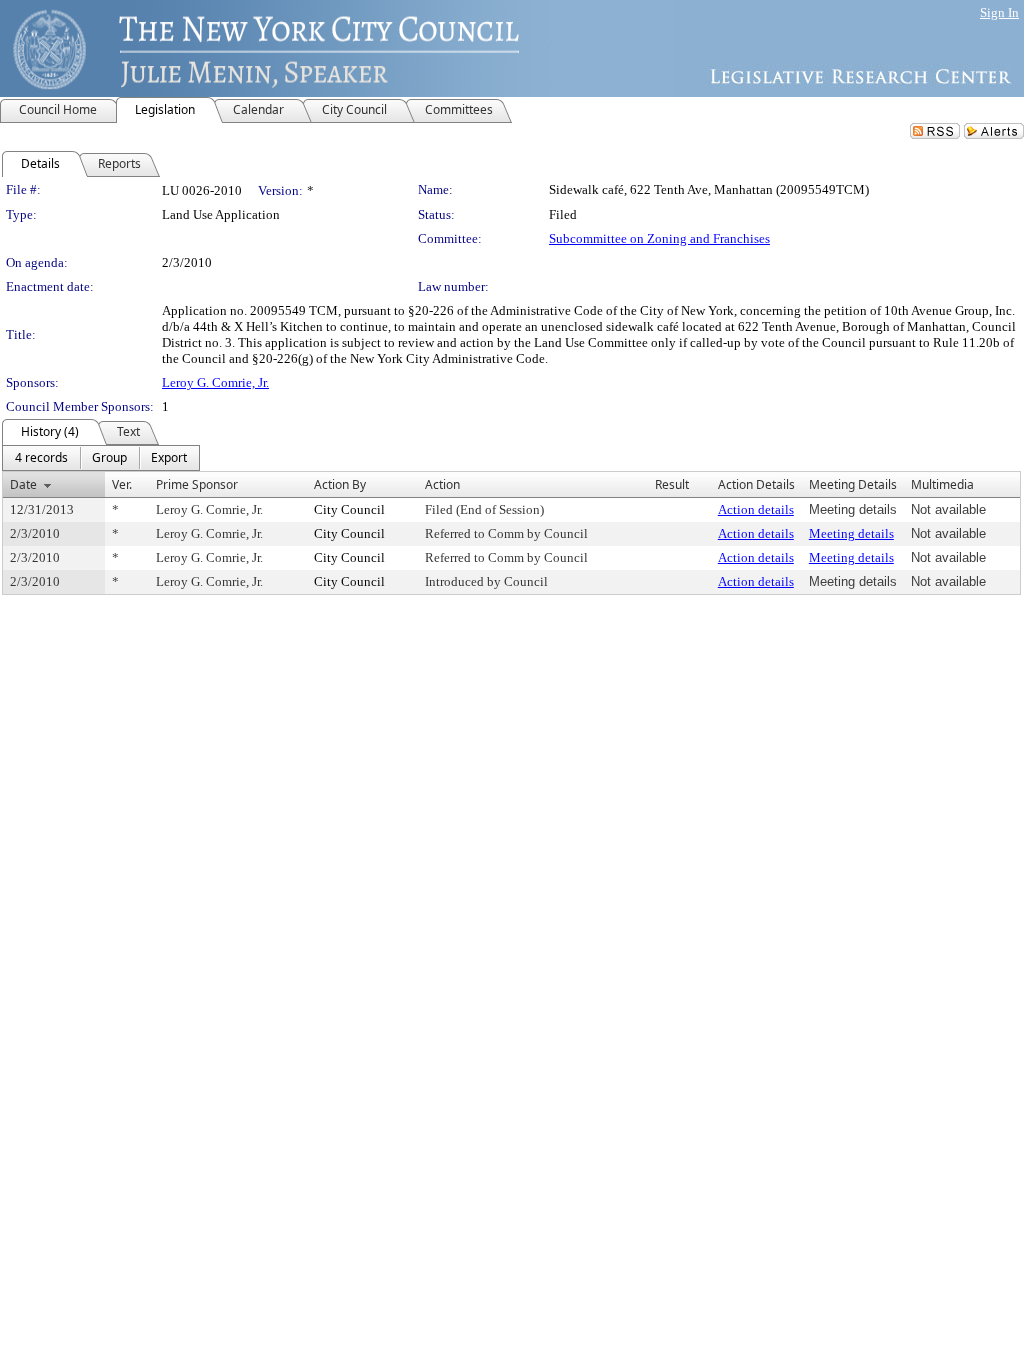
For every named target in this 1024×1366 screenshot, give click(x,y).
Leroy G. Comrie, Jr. (215, 382)
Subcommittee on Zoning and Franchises (659, 238)
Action (442, 484)
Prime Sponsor (197, 484)
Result (672, 484)
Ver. (122, 484)
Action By (340, 484)
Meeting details (851, 533)
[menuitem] (41, 458)
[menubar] (101, 458)
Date (23, 484)
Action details (756, 509)
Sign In (999, 12)
